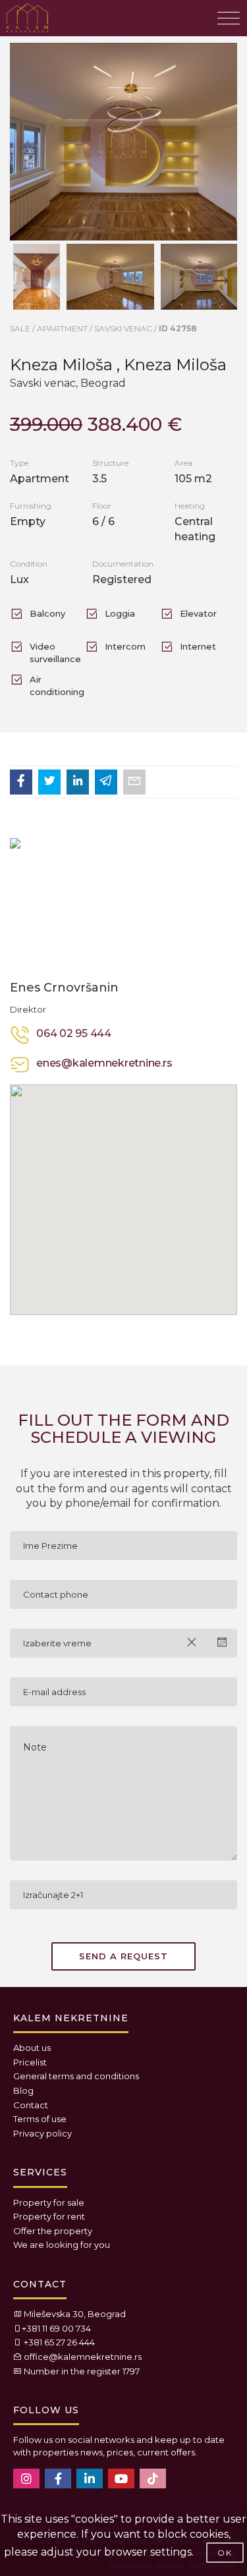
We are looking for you (62, 2245)
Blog (23, 2090)
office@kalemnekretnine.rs (83, 2357)
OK (225, 2553)
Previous (23, 269)
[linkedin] (90, 2478)
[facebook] (58, 2478)
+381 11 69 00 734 (56, 2328)
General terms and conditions (76, 2076)
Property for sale (49, 2202)
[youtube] (121, 2478)
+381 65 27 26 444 (59, 2342)
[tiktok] (153, 2478)
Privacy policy (42, 2133)
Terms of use (40, 2119)
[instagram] (26, 2478)
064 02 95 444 (74, 1033)
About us (32, 2048)
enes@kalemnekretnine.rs (104, 1063)
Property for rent (49, 2216)
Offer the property (53, 2231)
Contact (31, 2105)
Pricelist (30, 2062)
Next (214, 269)
